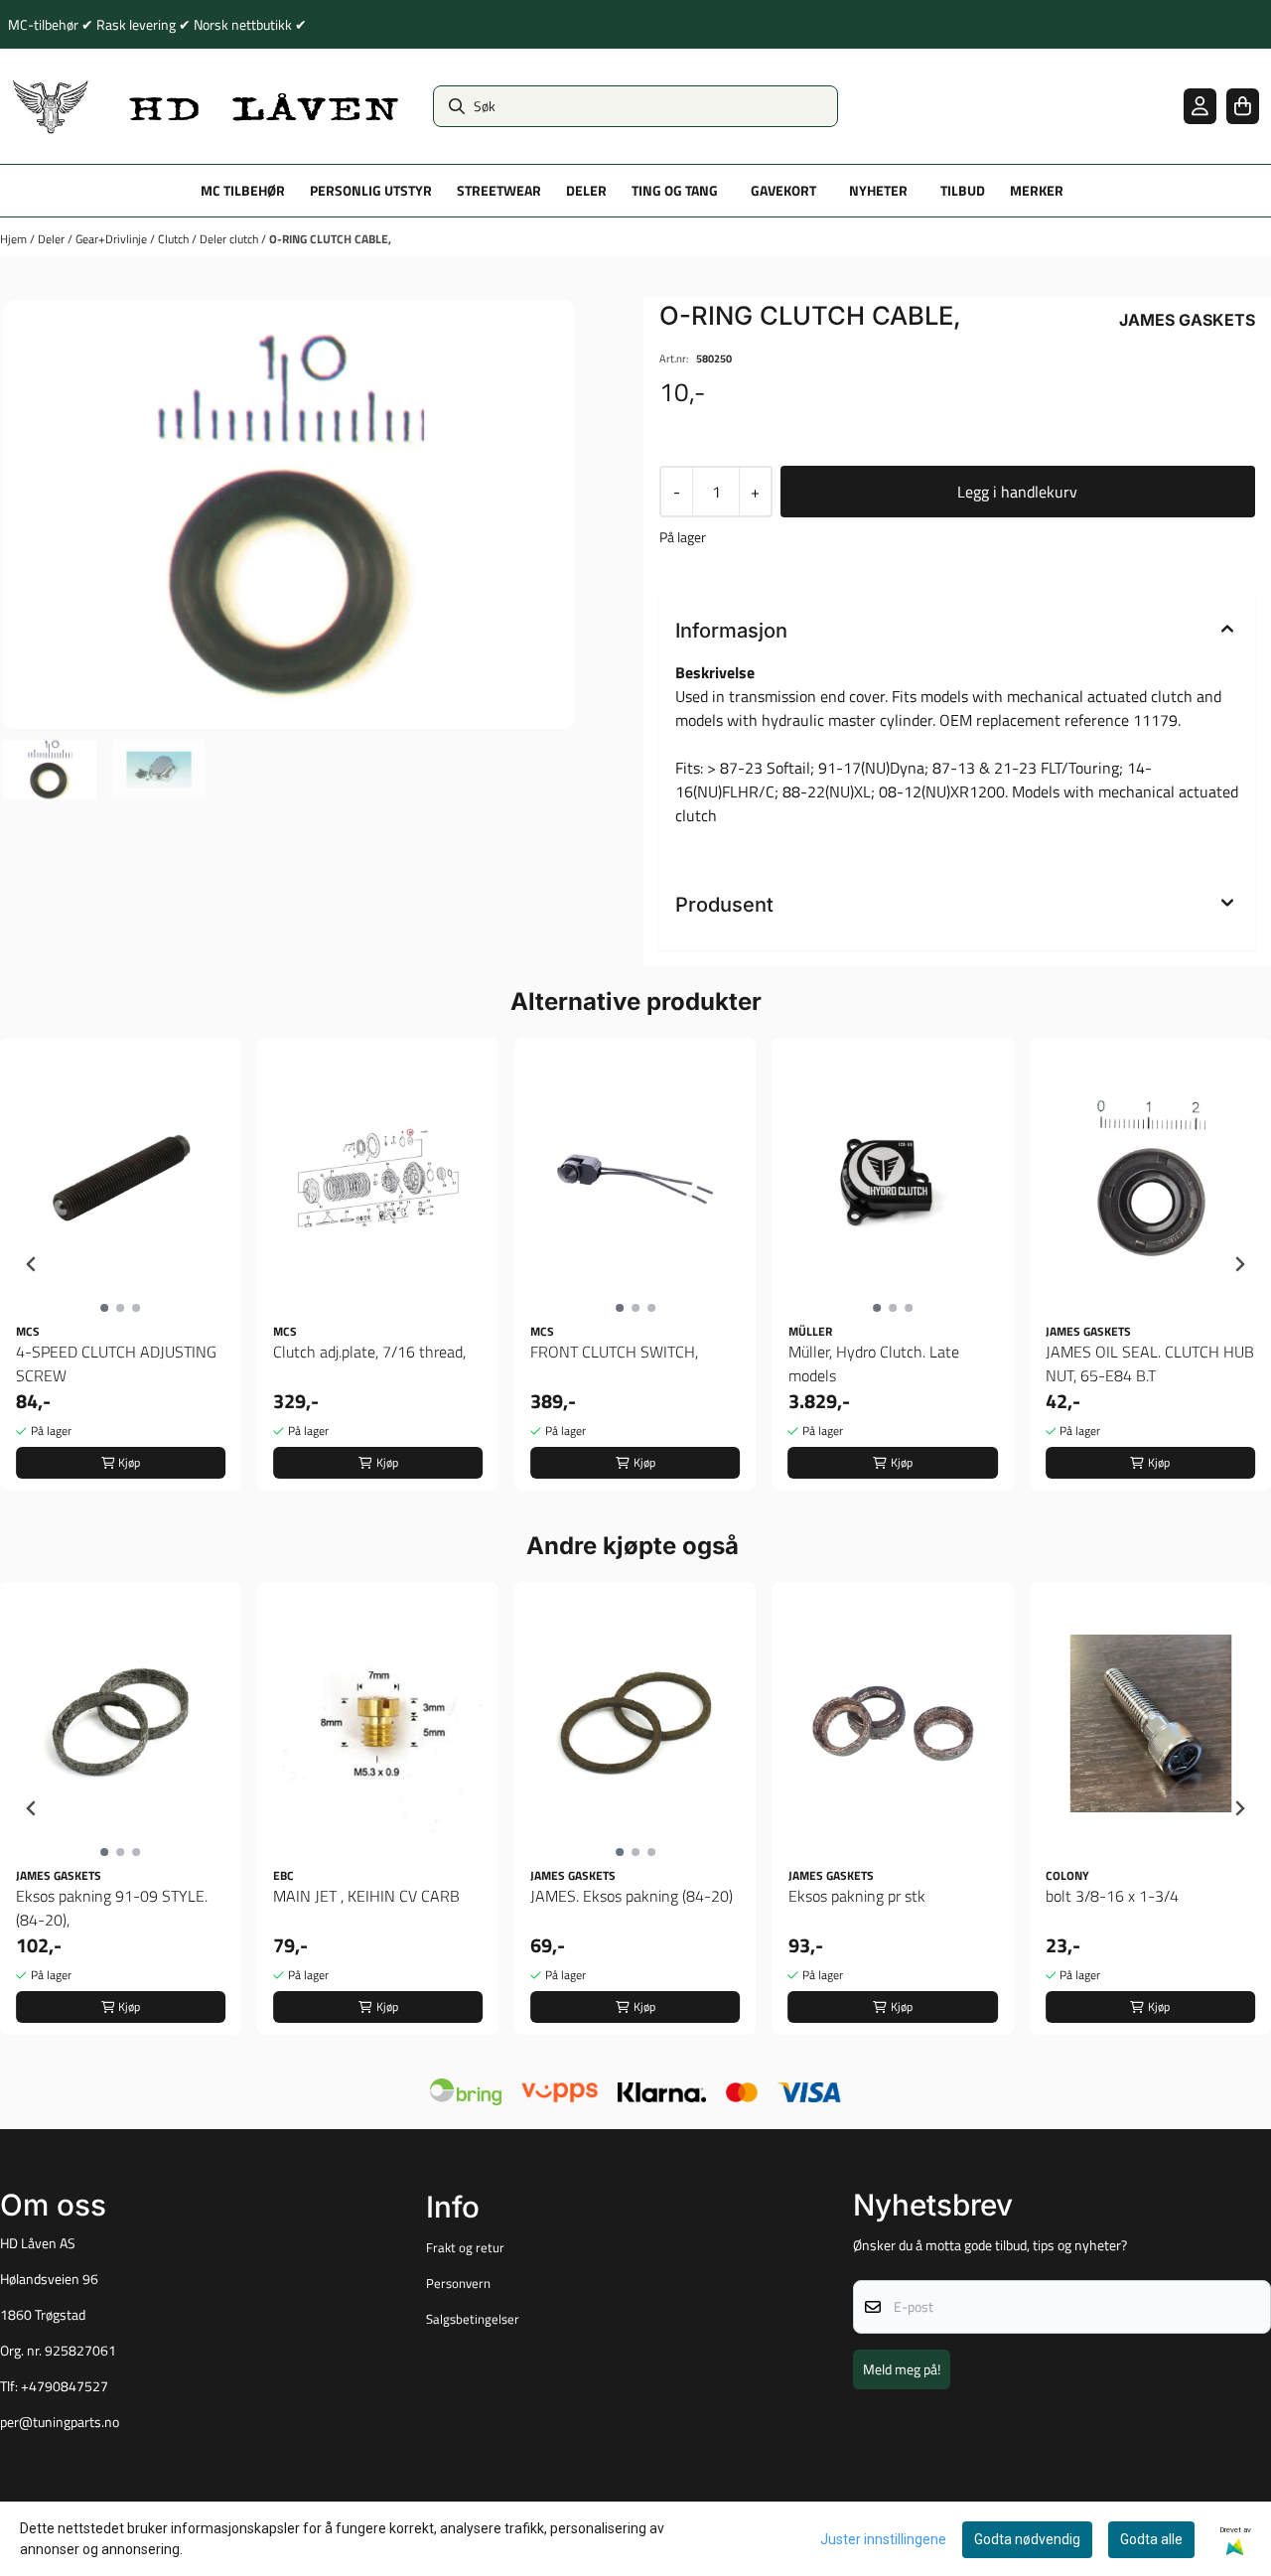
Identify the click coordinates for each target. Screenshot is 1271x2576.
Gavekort (783, 191)
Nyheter (878, 191)
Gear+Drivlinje (113, 239)
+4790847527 (65, 2386)
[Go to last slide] (32, 1264)
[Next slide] (1239, 1264)
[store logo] (207, 106)
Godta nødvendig (1027, 2539)
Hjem (15, 239)
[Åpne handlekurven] (1243, 106)
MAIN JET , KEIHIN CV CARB (366, 1896)
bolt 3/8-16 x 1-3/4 (1112, 1896)
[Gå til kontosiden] (1200, 106)
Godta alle (1151, 2539)
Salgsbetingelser (473, 2319)
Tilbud (963, 191)
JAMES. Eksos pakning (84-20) (632, 1896)
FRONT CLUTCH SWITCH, (614, 1352)
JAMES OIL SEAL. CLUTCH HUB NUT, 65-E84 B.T (1150, 1363)
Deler (53, 239)
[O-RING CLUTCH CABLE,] (289, 514)
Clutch (175, 239)
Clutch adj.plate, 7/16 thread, (369, 1352)
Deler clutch (230, 239)
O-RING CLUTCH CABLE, (330, 239)
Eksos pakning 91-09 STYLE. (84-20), (112, 1908)
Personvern (458, 2283)
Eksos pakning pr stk (857, 1896)
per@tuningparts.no (60, 2422)
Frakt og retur (465, 2247)
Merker (1037, 191)
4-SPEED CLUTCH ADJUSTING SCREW (116, 1363)
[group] (121, 1264)
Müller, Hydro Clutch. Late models (874, 1363)
